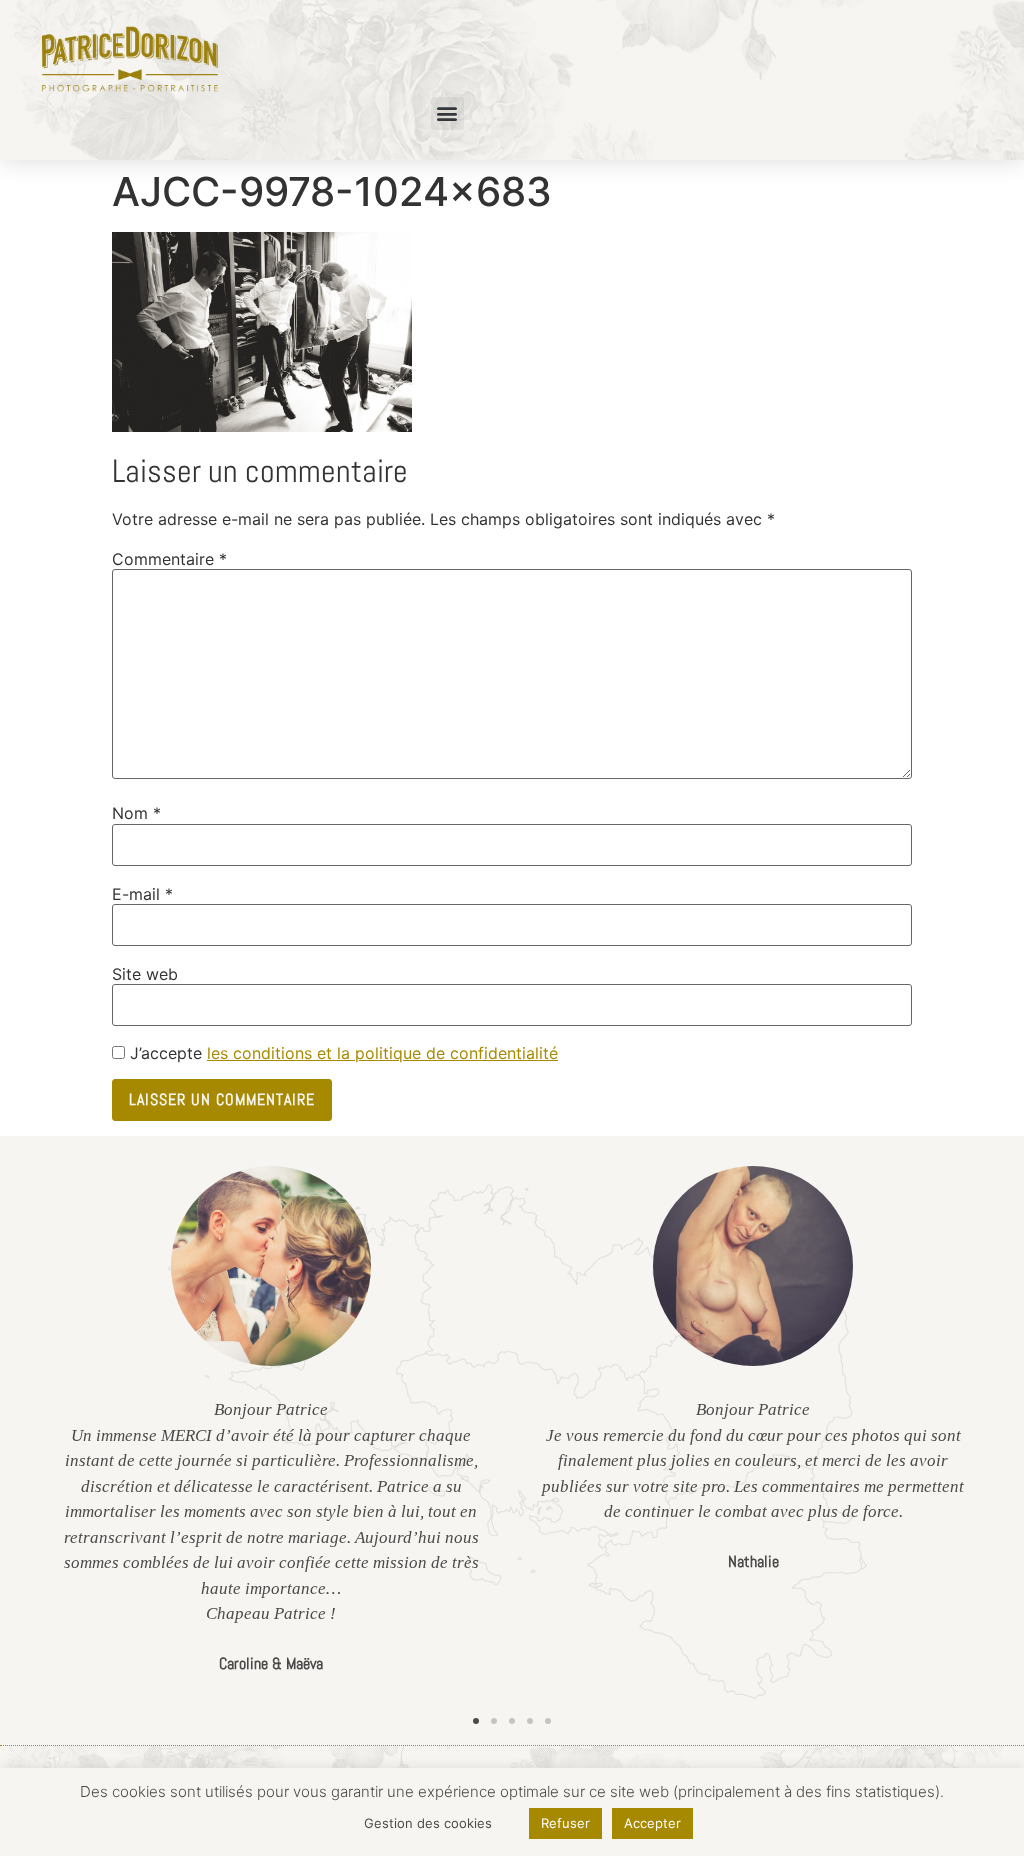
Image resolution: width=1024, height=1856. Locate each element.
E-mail (142, 894)
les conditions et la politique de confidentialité (382, 1053)
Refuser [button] (565, 1823)
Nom (136, 813)
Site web (145, 974)
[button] (447, 113)
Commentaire (169, 559)
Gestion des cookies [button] (428, 1823)
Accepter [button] (652, 1823)
